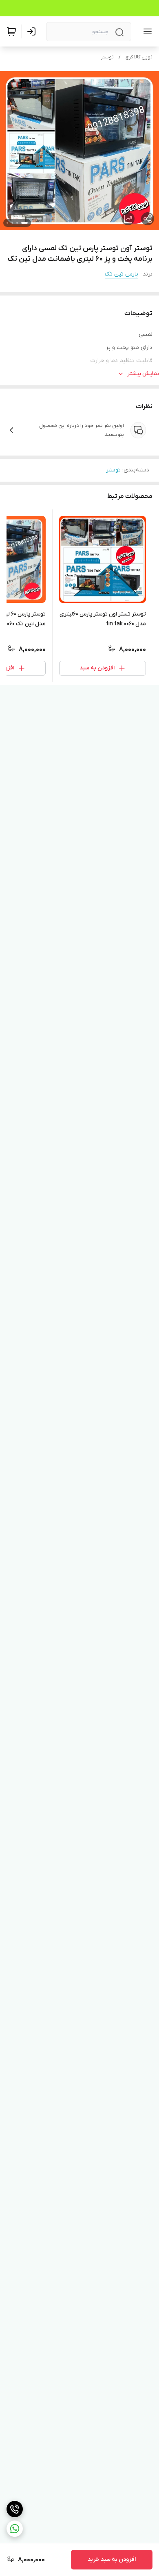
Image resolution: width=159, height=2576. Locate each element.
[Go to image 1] (24, 223)
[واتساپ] (15, 2529)
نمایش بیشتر (143, 374)
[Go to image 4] (7, 223)
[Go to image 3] (12, 223)
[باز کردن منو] (146, 31)
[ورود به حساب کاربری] (33, 31)
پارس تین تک (121, 274)
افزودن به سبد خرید (112, 2559)
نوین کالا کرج (139, 57)
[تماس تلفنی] (15, 2509)
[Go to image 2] (17, 223)
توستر (107, 57)
